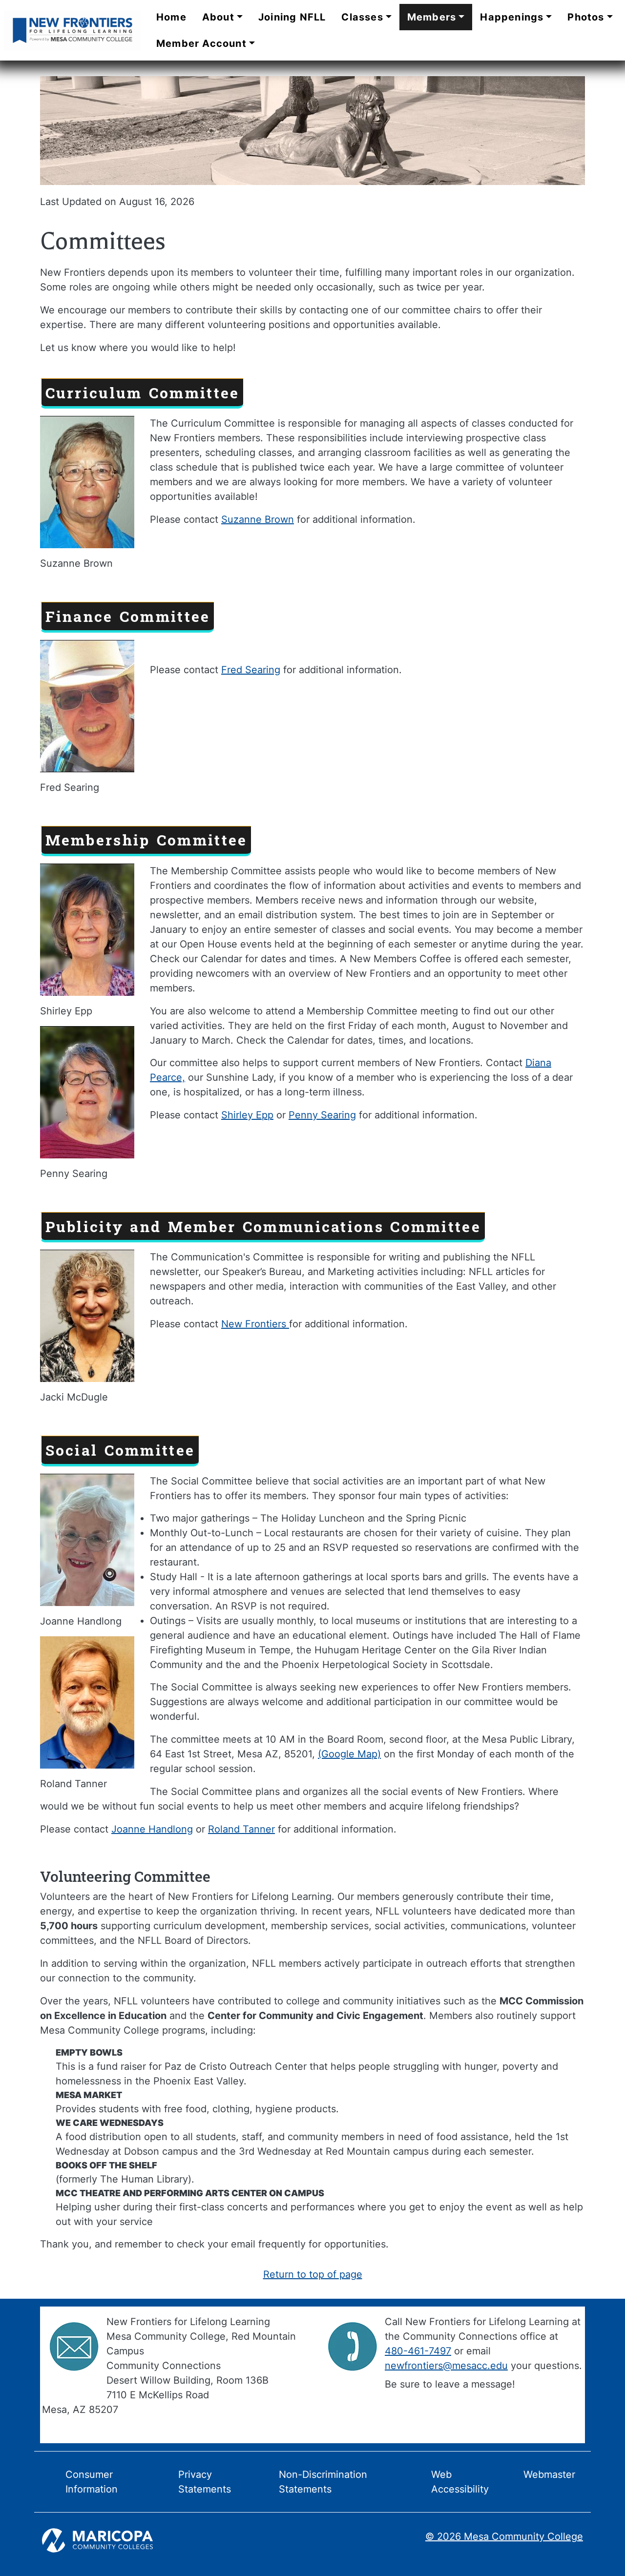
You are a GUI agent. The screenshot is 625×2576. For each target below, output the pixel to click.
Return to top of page (313, 2274)
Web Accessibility (460, 2482)
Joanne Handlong (152, 1829)
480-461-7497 (418, 2351)
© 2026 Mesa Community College (504, 2536)
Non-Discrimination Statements (323, 2482)
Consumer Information (92, 2482)
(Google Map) (349, 1754)
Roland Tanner (241, 1829)
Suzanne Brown (258, 519)
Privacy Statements (205, 2482)
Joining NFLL (292, 17)
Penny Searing (322, 1115)
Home (171, 17)
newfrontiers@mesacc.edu (446, 2366)
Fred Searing (251, 670)
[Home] (72, 30)
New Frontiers (255, 1324)
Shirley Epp (247, 1115)
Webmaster (549, 2474)
